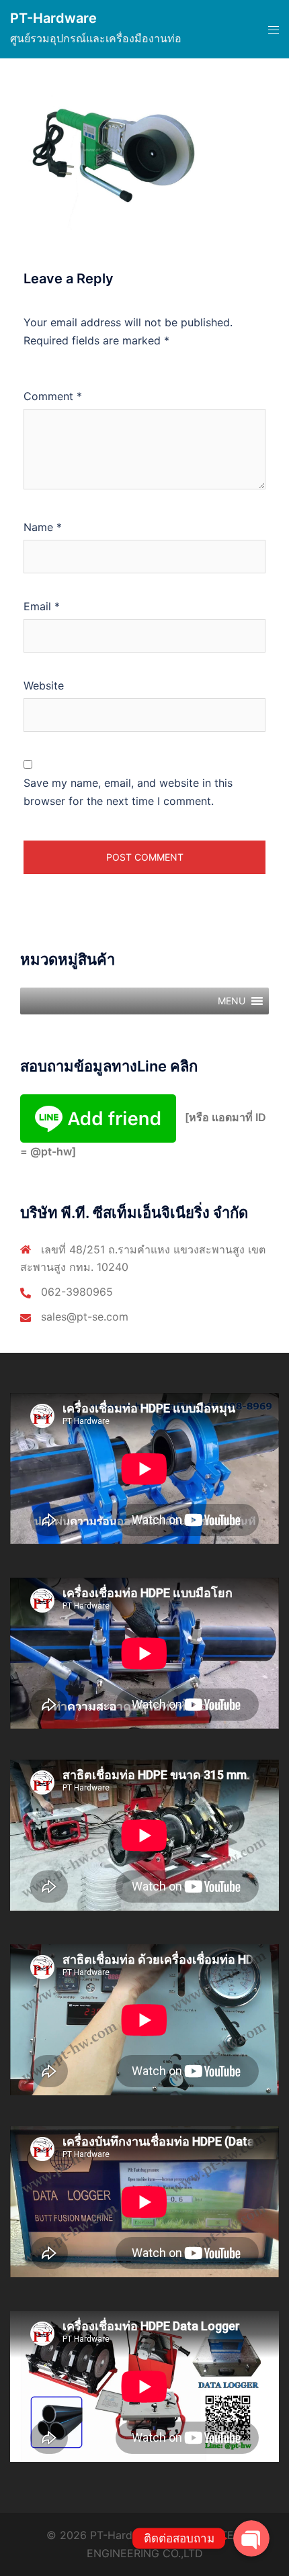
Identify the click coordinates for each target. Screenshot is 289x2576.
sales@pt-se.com (85, 1317)
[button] (232, 1001)
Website (44, 685)
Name (43, 527)
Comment (53, 396)
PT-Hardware (53, 18)
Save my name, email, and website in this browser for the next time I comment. (128, 792)
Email (42, 606)
